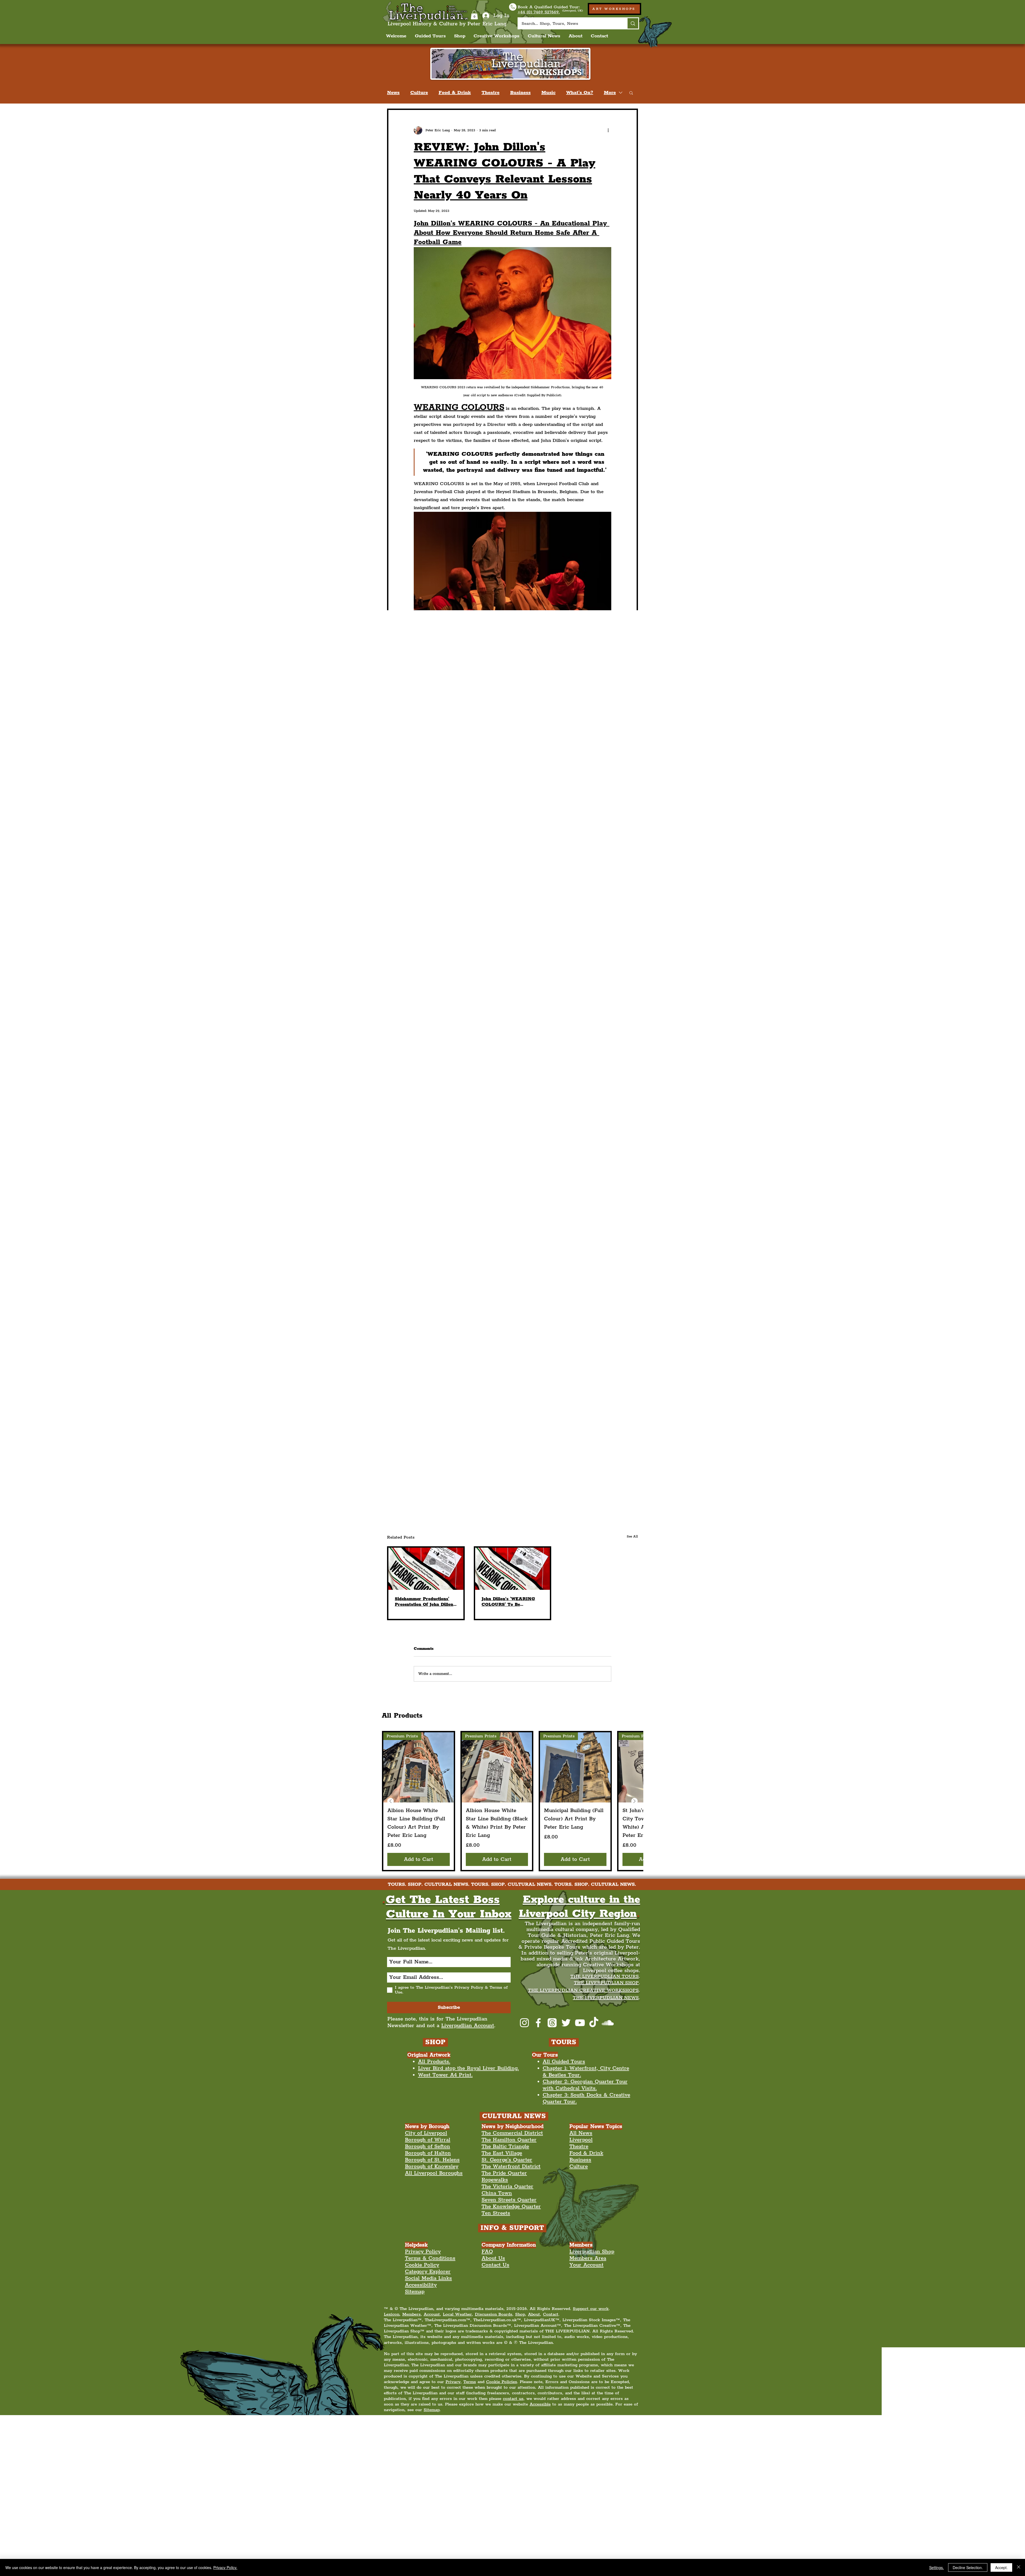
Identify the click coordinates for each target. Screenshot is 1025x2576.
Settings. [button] (937, 2567)
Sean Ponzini (474, 1426)
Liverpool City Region (438, 1399)
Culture (419, 93)
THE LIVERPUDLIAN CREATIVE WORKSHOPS (583, 1990)
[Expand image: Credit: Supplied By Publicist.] (438, 1009)
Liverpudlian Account (468, 2026)
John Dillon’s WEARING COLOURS (536, 1439)
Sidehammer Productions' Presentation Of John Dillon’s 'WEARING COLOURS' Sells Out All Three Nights (426, 1602)
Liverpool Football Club (506, 1412)
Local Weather (457, 2314)
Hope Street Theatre (436, 1412)
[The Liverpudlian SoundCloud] (608, 2023)
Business (520, 93)
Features (437, 1481)
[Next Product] (634, 1801)
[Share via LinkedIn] (442, 1500)
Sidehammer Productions (564, 1426)
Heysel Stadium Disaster (440, 1452)
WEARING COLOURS (439, 1439)
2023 (515, 1399)
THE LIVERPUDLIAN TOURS (605, 1976)
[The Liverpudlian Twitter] (566, 2023)
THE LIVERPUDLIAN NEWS (606, 1998)
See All (632, 1537)
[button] (474, 15)
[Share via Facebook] (416, 1500)
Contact (551, 2314)
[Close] (1019, 2567)
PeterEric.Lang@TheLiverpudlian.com (457, 2421)
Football (566, 1412)
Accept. (1001, 2567)
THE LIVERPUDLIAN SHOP (606, 1983)
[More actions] (608, 130)
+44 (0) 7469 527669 (545, 2421)
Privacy (453, 2382)
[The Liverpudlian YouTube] (580, 2023)
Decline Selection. (968, 2567)
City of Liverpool (484, 1399)
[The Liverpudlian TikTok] (594, 2023)
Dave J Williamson (514, 1426)
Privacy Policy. (225, 2567)
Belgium (478, 1466)
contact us (513, 2399)
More (610, 93)
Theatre (490, 93)
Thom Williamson (434, 1426)
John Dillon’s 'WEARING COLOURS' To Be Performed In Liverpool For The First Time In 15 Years (511, 1602)
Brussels (503, 1466)
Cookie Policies (502, 2382)
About (534, 2314)
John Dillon (481, 1439)
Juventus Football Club (439, 1466)
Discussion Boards (494, 2314)
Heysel (480, 1452)
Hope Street (566, 1399)
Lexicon (392, 2314)
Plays (543, 1412)
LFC (470, 1412)
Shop (520, 2314)
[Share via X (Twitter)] (429, 1500)
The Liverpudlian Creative (479, 2461)
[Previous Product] (391, 1801)
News (393, 93)
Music (548, 93)
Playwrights (590, 1452)
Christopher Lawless (550, 1452)
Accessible (540, 2404)
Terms (470, 2382)
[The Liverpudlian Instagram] (524, 2023)
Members (411, 2314)
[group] (512, 1801)
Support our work (591, 2309)
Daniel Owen (508, 1452)
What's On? (580, 93)
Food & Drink (455, 93)
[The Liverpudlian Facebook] (538, 2023)
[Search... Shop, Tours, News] (632, 23)
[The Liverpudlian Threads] (552, 2023)
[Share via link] (456, 1500)
